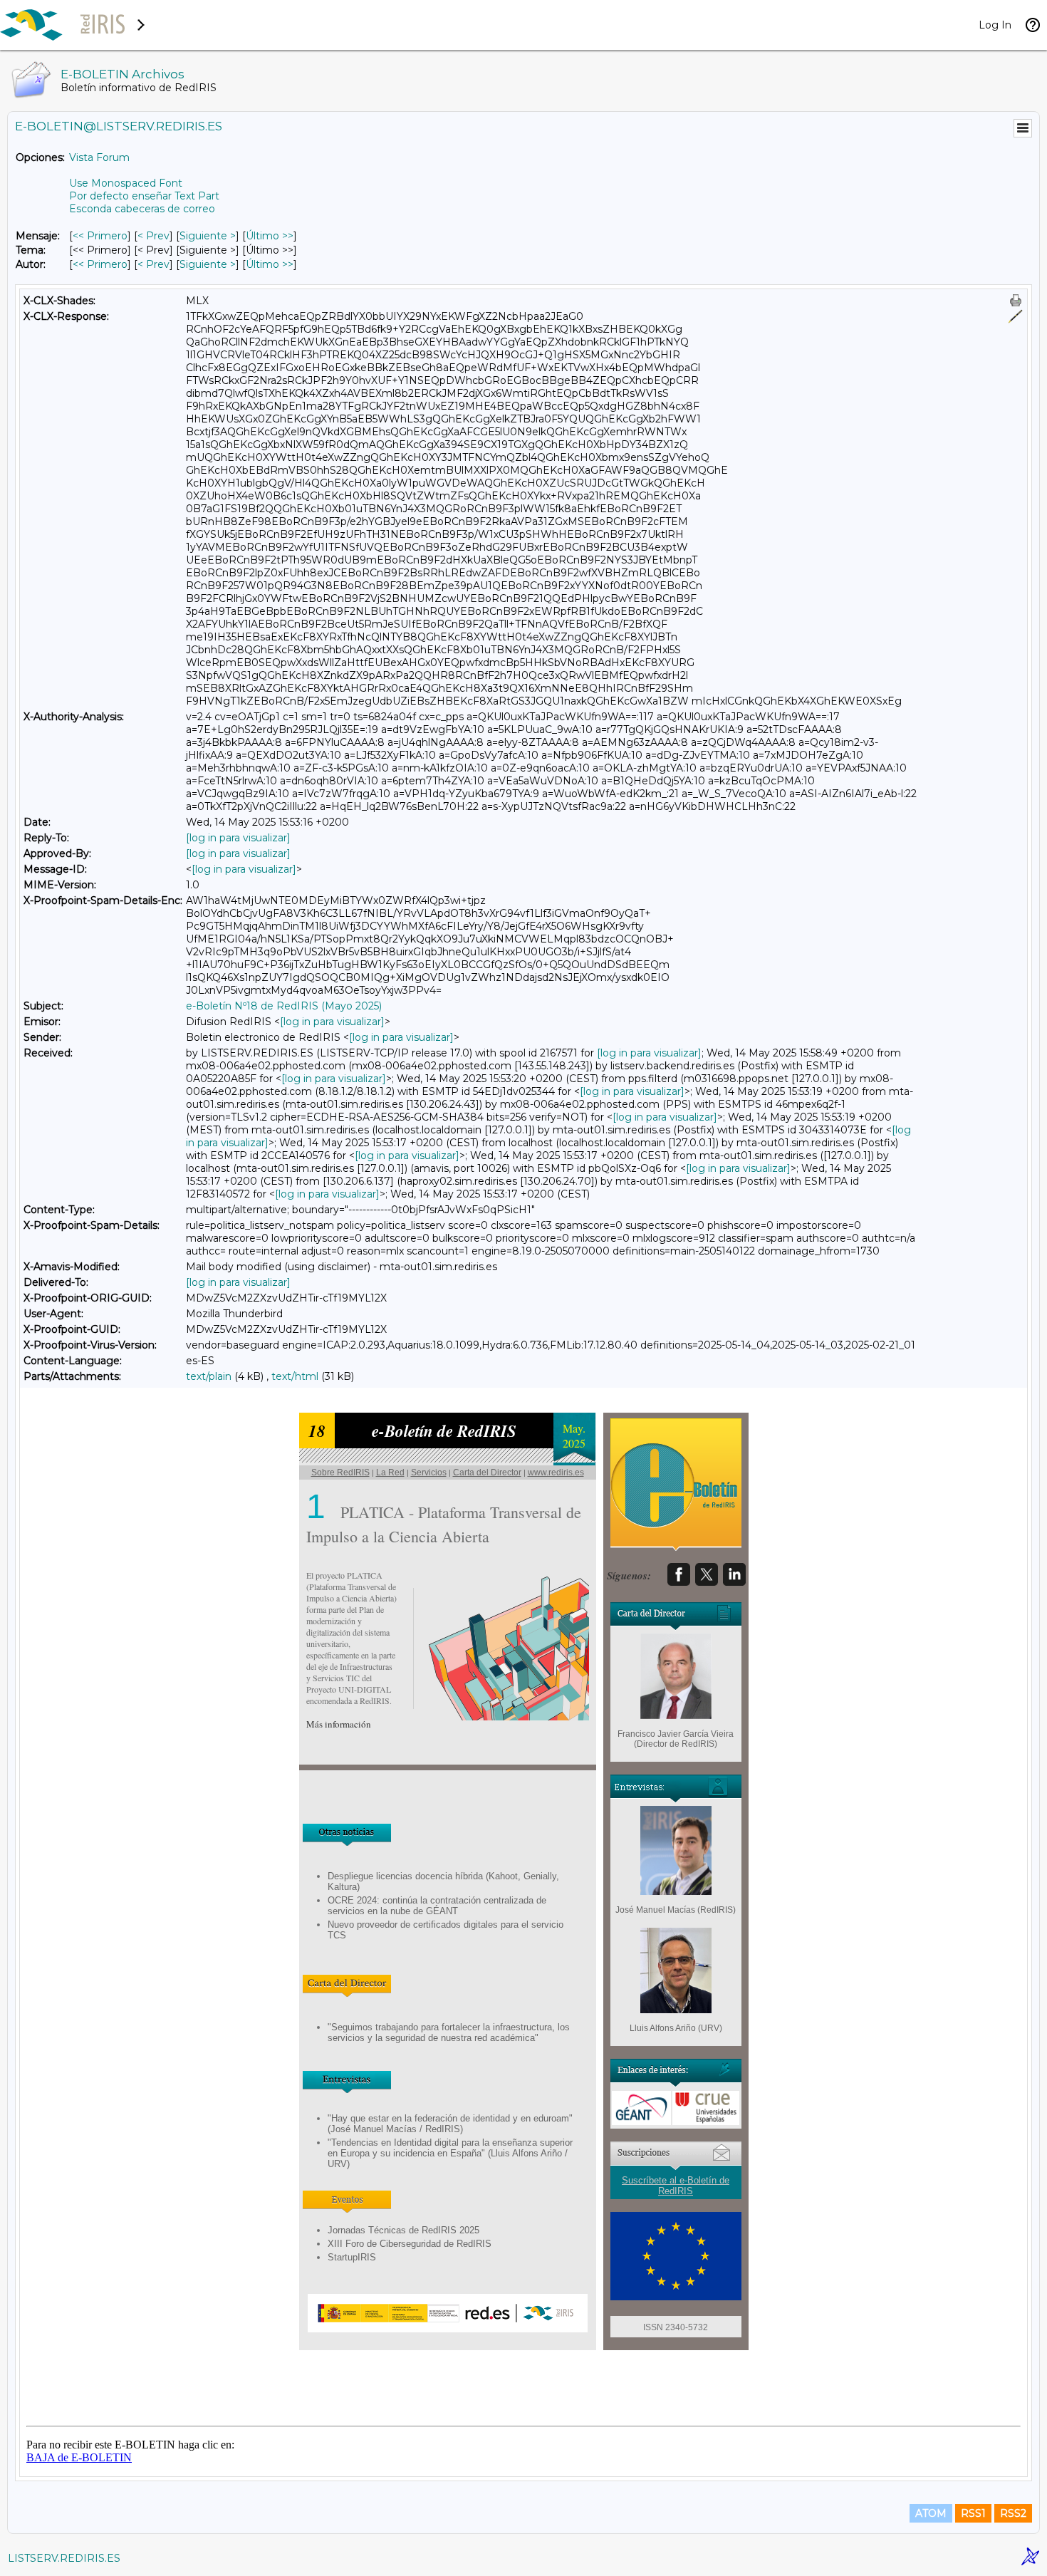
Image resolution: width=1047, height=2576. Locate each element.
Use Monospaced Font (126, 183)
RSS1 (973, 2513)
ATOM (931, 2513)
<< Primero (100, 236)
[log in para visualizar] (238, 838)
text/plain (209, 1376)
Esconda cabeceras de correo (142, 209)
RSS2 (1013, 2513)
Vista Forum (99, 157)
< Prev (153, 236)
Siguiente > (208, 236)
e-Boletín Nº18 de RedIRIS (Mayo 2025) (284, 1006)
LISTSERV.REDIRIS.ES (64, 2558)
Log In (995, 25)
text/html (295, 1376)
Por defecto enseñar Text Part (144, 196)
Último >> (270, 236)
